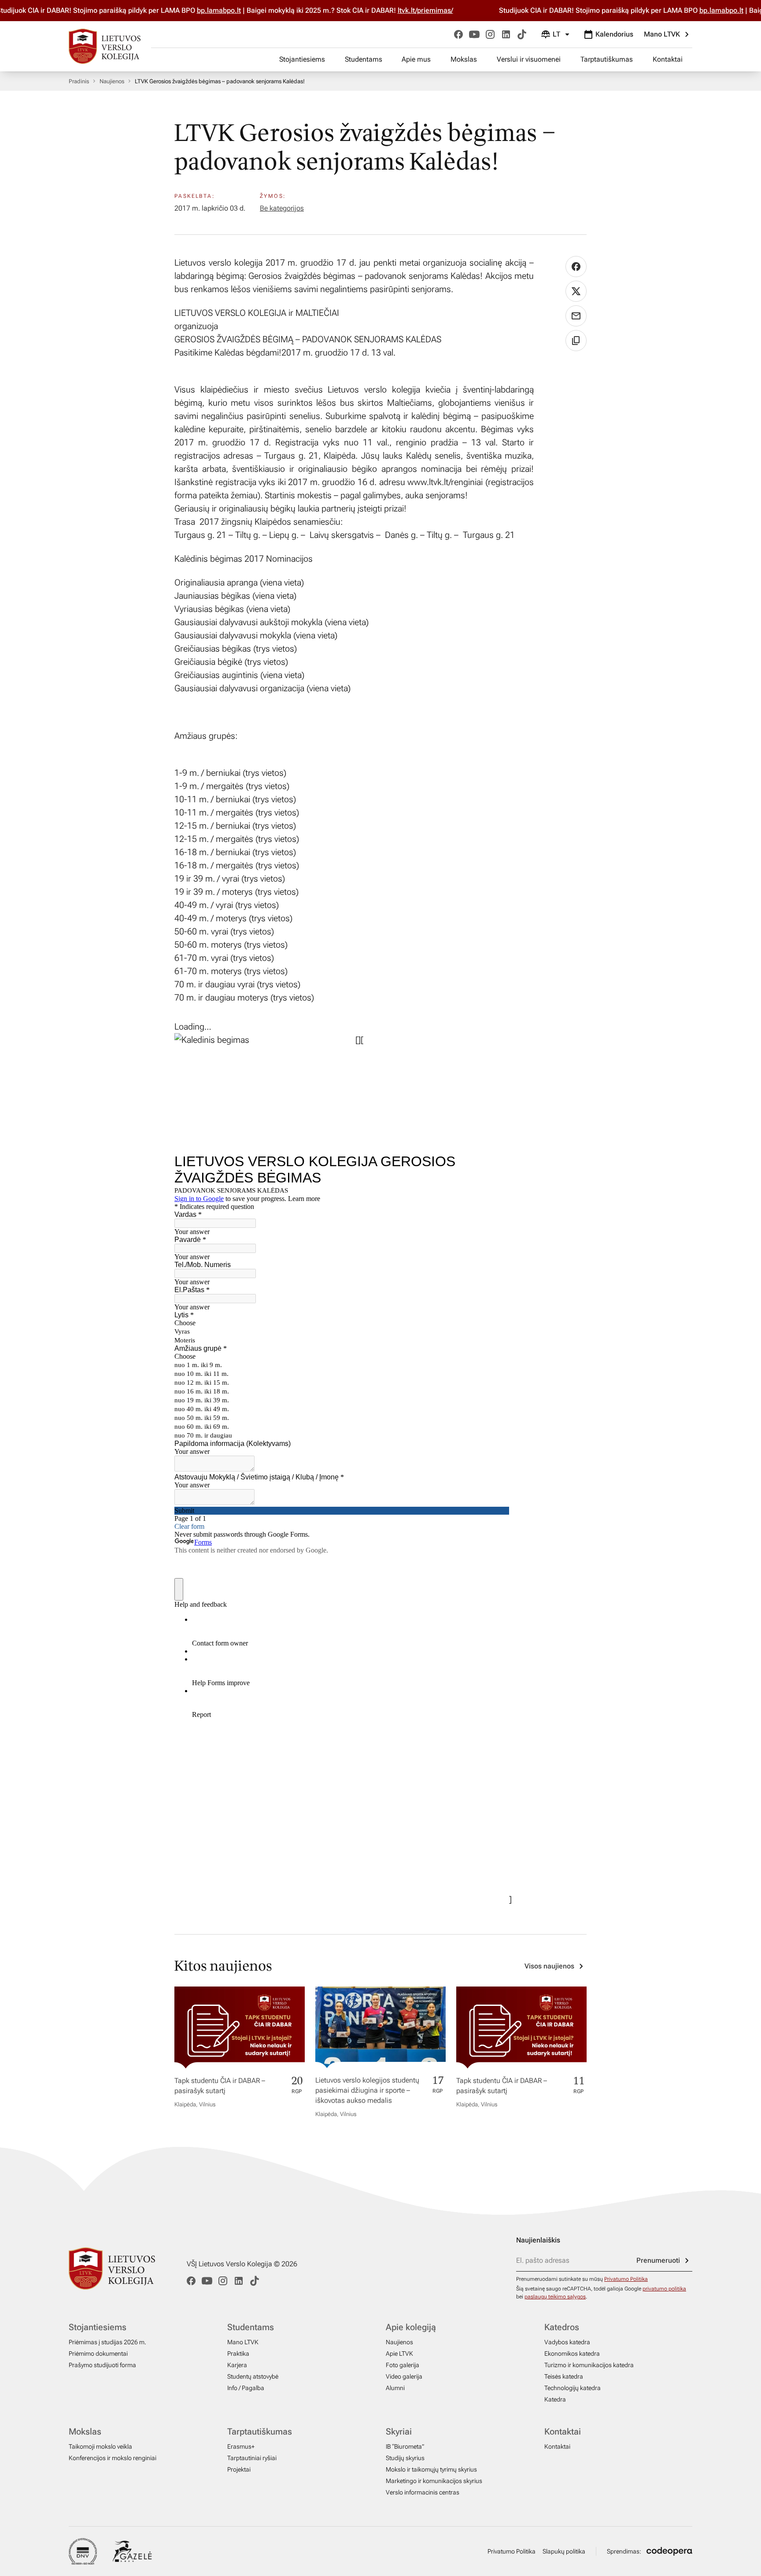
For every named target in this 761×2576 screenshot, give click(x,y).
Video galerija (404, 2376)
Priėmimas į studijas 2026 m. (107, 2342)
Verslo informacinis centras (423, 2492)
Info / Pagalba (246, 2388)
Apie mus (416, 59)
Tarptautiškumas (607, 59)
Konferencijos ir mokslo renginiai (113, 2458)
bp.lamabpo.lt (199, 10)
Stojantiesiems (302, 59)
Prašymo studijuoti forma (102, 2365)
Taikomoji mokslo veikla (100, 2446)
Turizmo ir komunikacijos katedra (589, 2365)
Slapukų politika (564, 2551)
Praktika (238, 2354)
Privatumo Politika (626, 2279)
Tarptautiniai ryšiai (252, 2458)
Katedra (555, 2399)
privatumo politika (664, 2289)
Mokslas (464, 59)
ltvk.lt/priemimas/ (405, 10)
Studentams (364, 59)
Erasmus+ (241, 2446)
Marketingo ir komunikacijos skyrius (434, 2481)
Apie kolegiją (411, 2327)
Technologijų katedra (573, 2388)
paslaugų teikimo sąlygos (555, 2297)
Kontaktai (668, 59)
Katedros (562, 2327)
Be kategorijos (282, 208)
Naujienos (112, 81)
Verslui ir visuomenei (529, 59)
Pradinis (79, 81)
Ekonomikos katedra (572, 2354)
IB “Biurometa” (405, 2446)
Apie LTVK (399, 2354)
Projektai (239, 2469)
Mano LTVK (662, 34)
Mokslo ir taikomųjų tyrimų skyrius (431, 2469)
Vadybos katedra (567, 2342)
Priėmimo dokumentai (98, 2354)
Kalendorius (614, 34)
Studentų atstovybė (253, 2376)
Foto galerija (403, 2365)
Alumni (395, 2388)
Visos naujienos (549, 1966)
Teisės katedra (564, 2376)
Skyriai (399, 2431)
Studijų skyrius (405, 2458)
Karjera (237, 2365)
